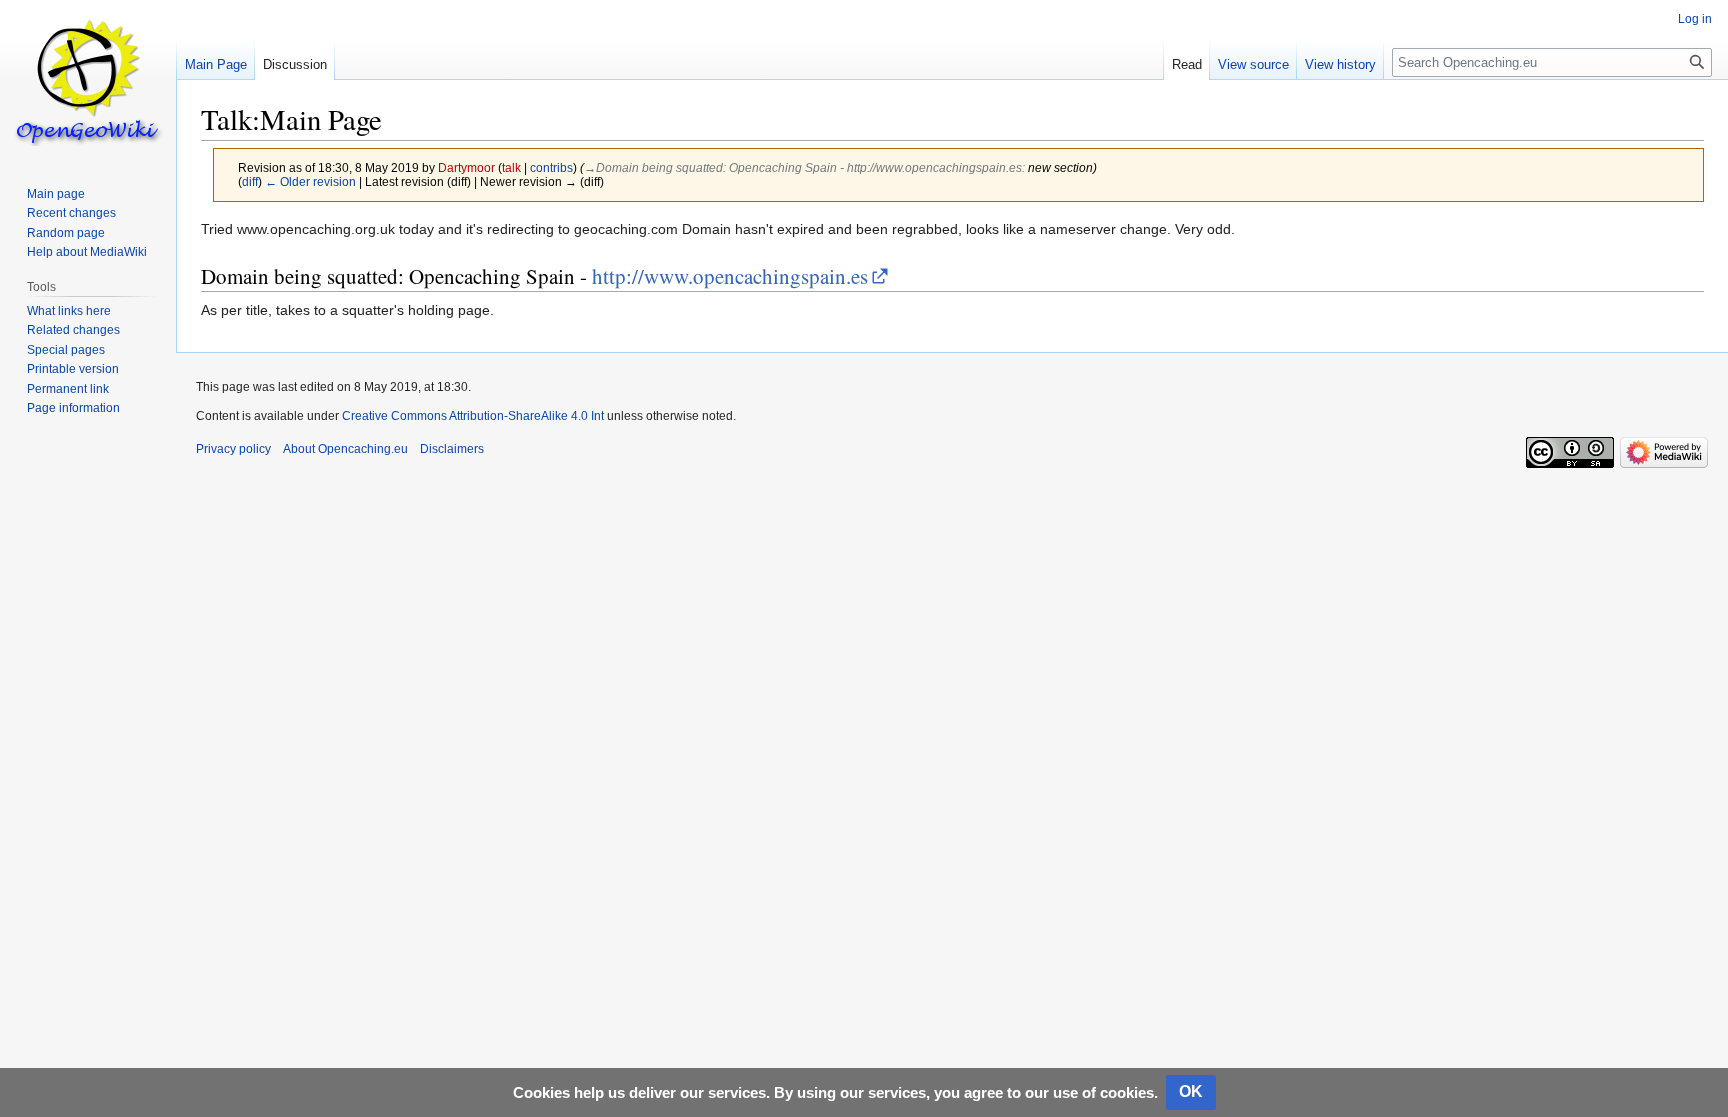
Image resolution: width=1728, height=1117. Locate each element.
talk (511, 167)
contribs (551, 167)
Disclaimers (452, 449)
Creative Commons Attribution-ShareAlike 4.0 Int (473, 416)
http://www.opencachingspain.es (730, 276)
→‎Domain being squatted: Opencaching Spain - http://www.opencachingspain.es (803, 167)
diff (250, 181)
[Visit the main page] (88, 80)
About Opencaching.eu (345, 449)
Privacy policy (233, 449)
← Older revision (310, 181)
